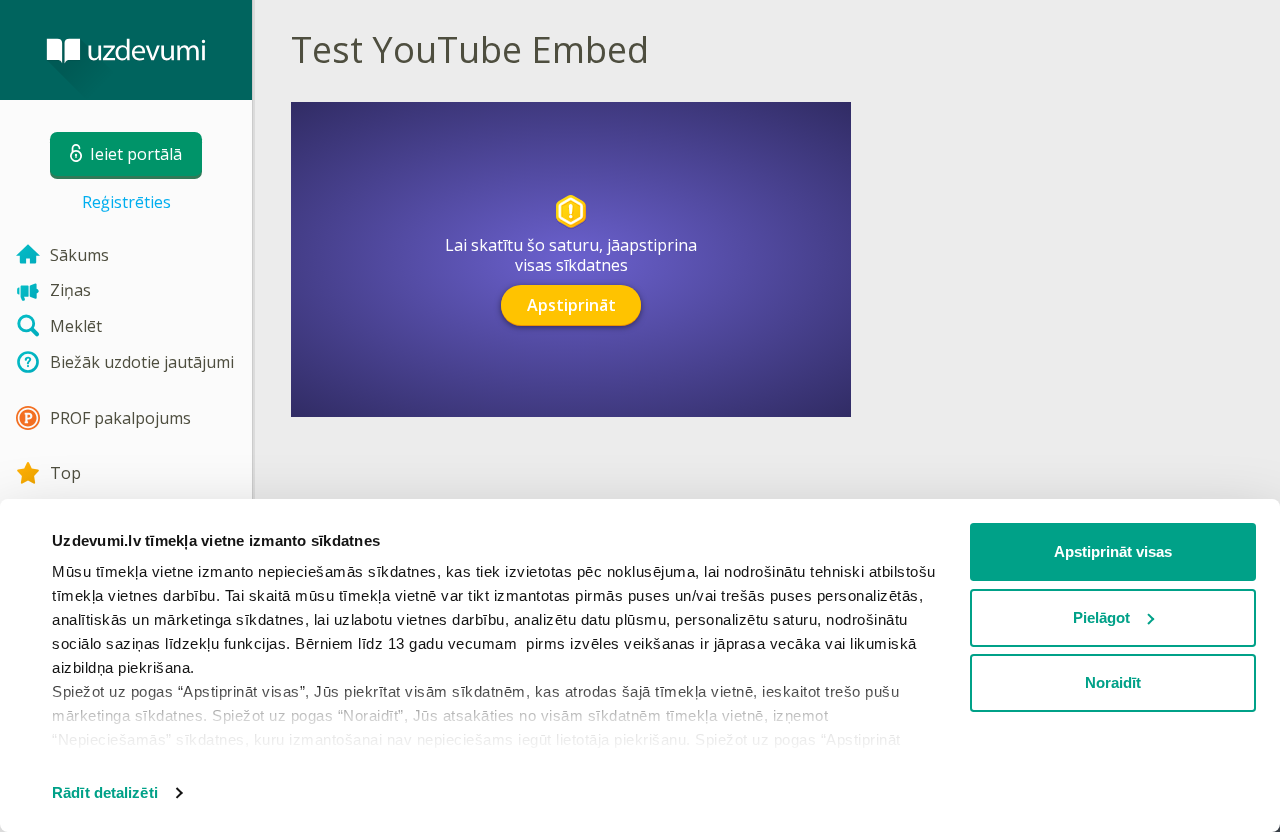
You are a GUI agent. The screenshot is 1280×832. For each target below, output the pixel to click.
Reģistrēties (126, 202)
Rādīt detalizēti (105, 792)
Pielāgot (1101, 617)
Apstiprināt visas (1113, 551)
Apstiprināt (571, 305)
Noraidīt (1113, 682)
